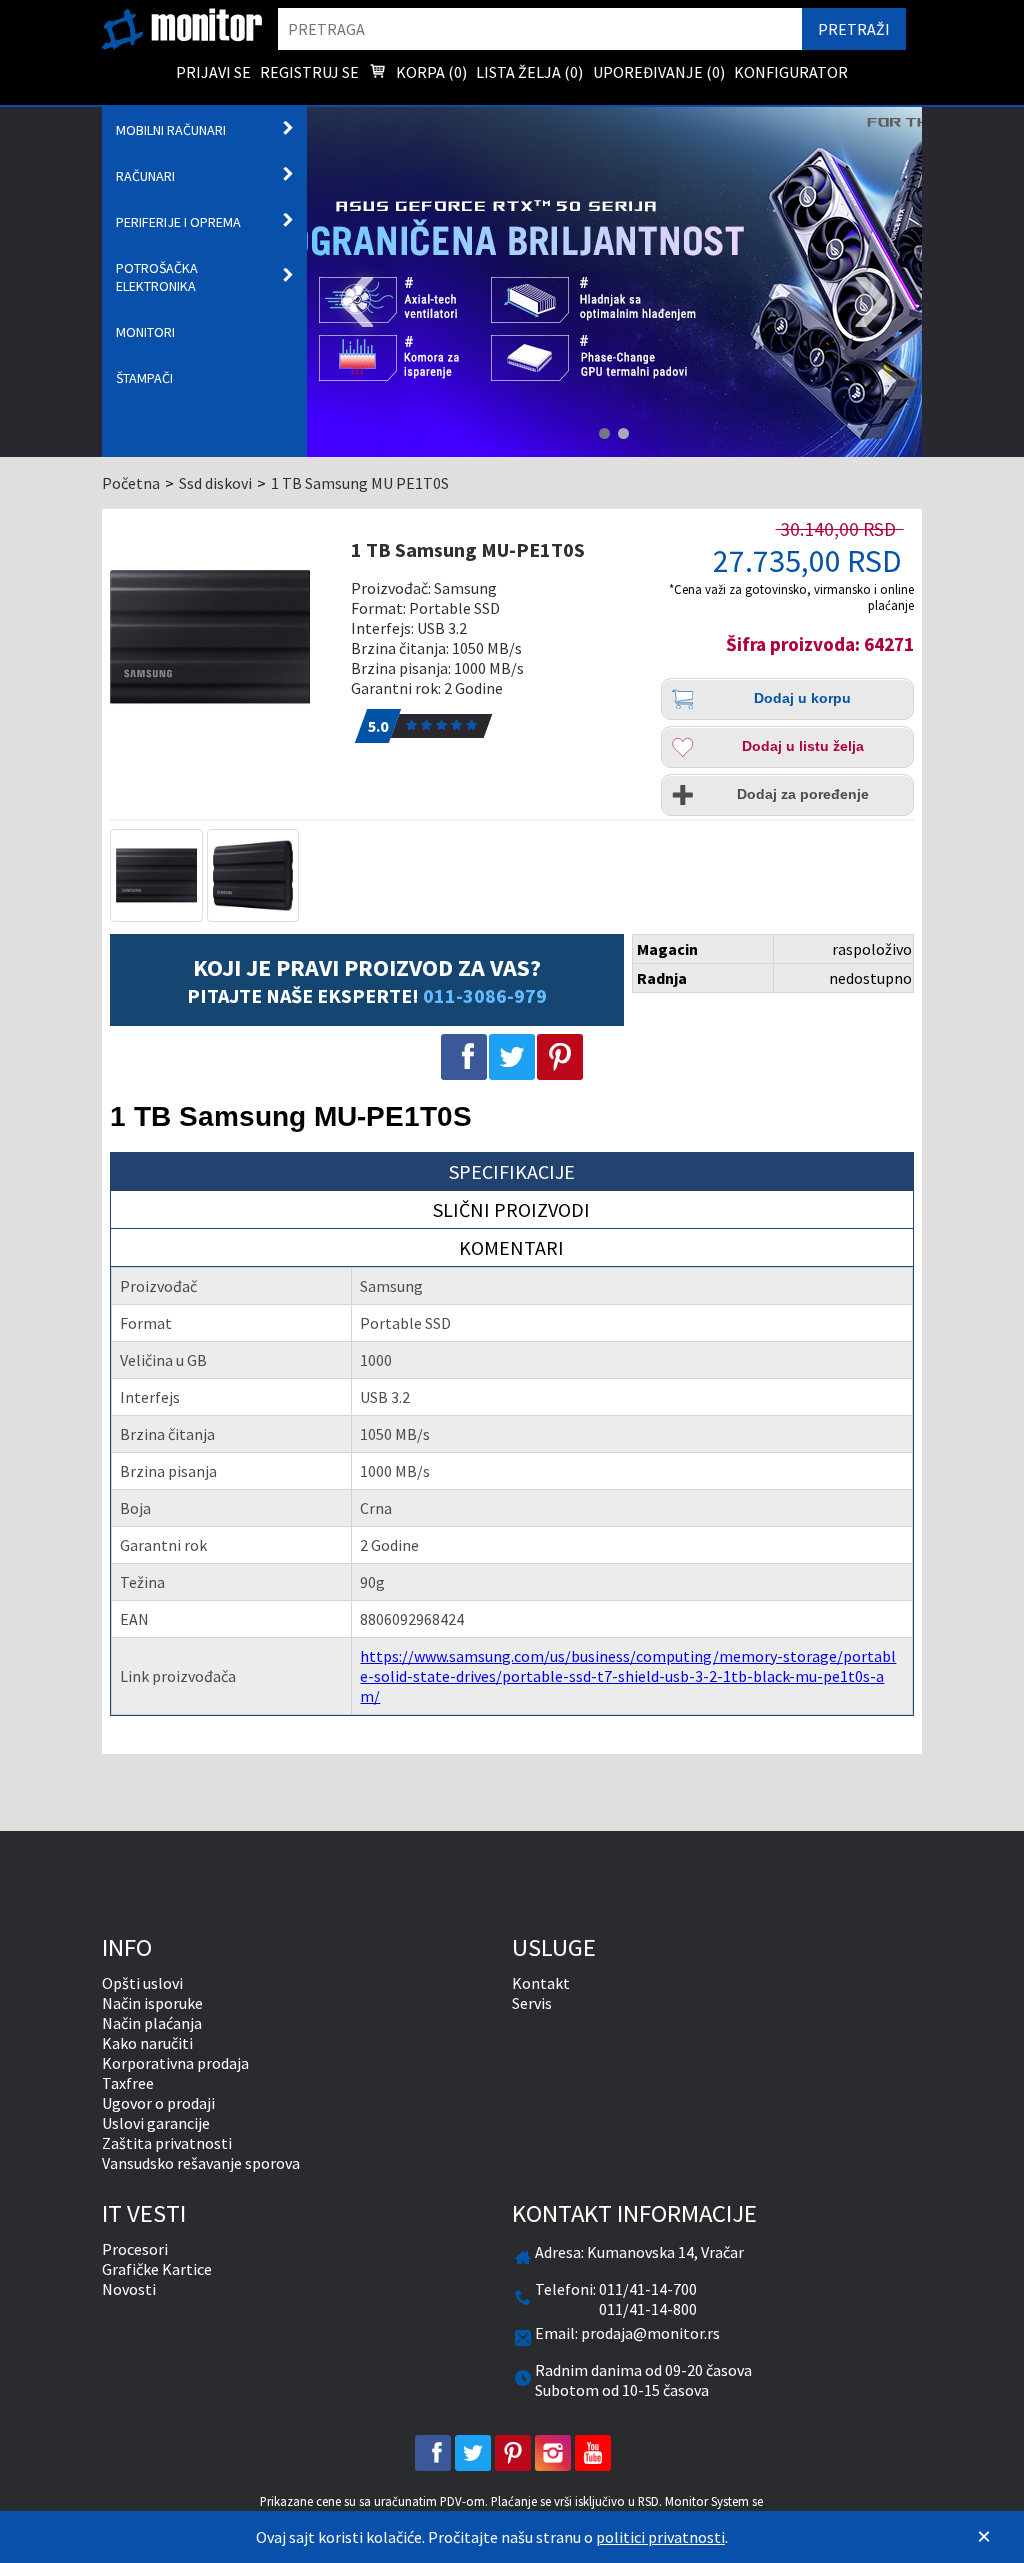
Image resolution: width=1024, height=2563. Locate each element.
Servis (532, 2003)
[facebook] (433, 2453)
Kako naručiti (147, 2043)
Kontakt (541, 1983)
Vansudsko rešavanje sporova (201, 2163)
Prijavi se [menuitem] (213, 72)
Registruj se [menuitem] (309, 72)
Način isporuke (152, 2003)
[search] (539, 29)
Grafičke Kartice (157, 2269)
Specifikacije (512, 1171)
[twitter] (473, 2453)
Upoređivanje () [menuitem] (659, 72)
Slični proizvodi (511, 1209)
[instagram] (553, 2453)
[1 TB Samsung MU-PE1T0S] (222, 637)
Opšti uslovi (142, 1983)
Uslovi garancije (156, 2123)
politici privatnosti (660, 2537)
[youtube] (593, 2453)
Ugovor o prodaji (158, 2103)
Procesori (135, 2249)
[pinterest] (513, 2453)
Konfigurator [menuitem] (791, 72)
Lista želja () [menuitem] (529, 72)
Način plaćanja (152, 2023)
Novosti (129, 2289)
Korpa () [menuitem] (430, 72)
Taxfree (128, 2083)
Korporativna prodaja (175, 2063)
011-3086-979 (485, 995)
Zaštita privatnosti (167, 2143)
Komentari (511, 1247)
